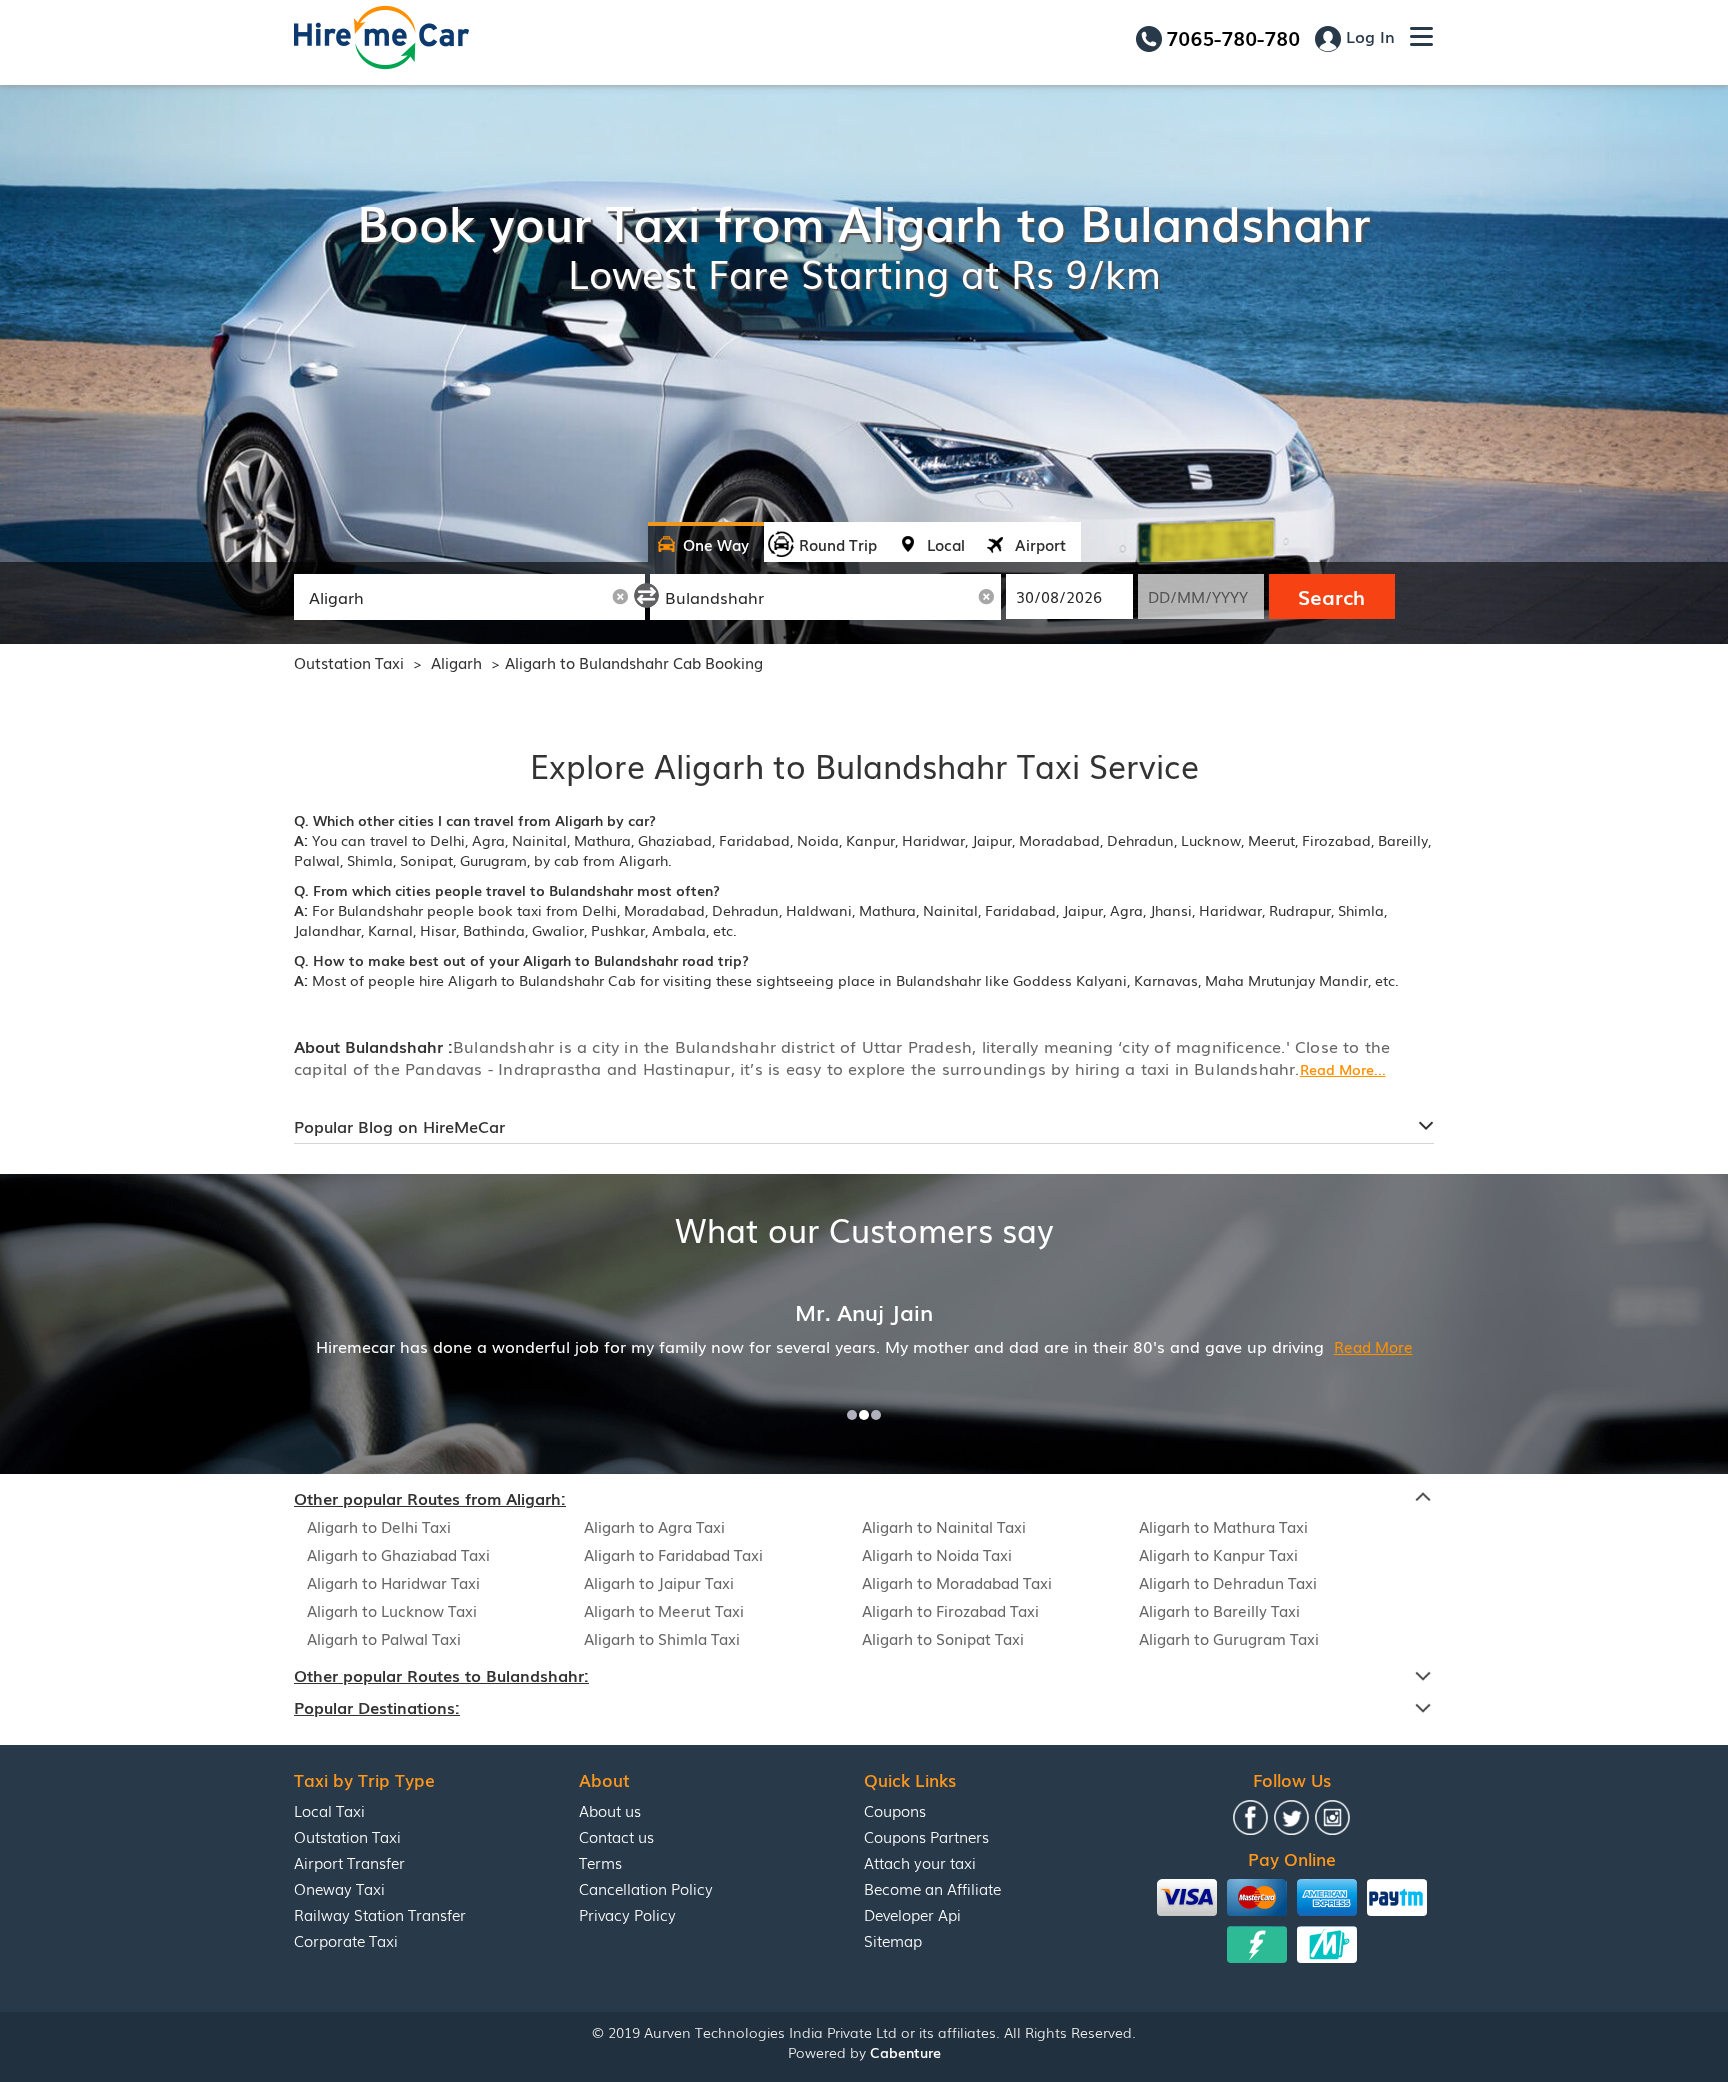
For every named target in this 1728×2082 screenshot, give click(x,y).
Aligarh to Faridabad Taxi (673, 1554)
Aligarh (458, 662)
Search (1331, 596)
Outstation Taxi (349, 662)
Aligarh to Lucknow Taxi (392, 1610)
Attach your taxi (920, 1862)
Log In (1368, 36)
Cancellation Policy (646, 1888)
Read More (1373, 1346)
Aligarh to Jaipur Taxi (659, 1582)
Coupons (895, 1810)
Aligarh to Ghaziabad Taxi (398, 1554)
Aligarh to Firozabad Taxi (950, 1610)
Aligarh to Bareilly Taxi (1219, 1610)
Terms (600, 1862)
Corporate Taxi (346, 1940)
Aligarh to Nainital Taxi (944, 1526)
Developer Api (912, 1914)
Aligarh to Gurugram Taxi (1229, 1638)
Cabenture (905, 2052)
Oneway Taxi (339, 1888)
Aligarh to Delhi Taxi (379, 1526)
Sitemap (893, 1940)
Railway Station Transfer (380, 1914)
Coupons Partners (926, 1836)
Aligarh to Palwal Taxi (384, 1638)
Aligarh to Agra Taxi (654, 1526)
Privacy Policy (627, 1914)
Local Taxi (329, 1810)
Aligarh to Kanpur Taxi (1218, 1554)
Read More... (1343, 1069)
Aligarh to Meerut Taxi (664, 1610)
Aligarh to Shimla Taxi (662, 1638)
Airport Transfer (349, 1862)
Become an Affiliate (932, 1888)
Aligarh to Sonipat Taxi (943, 1638)
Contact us (616, 1836)
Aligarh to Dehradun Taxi (1228, 1582)
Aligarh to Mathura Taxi (1223, 1526)
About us (610, 1810)
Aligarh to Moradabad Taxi (957, 1582)
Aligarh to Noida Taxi (937, 1554)
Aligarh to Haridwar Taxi (393, 1582)
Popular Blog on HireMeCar (399, 1126)
